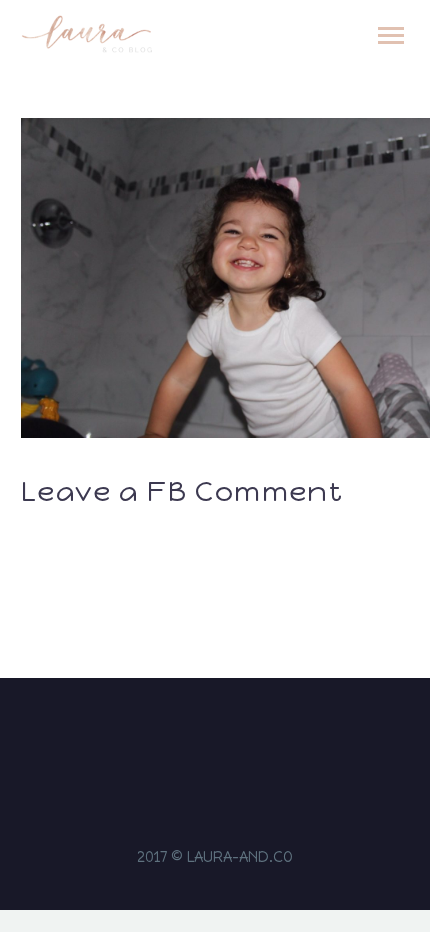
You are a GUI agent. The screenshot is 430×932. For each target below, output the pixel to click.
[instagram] (176, 737)
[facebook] (202, 737)
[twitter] (228, 737)
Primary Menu (391, 36)
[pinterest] (254, 737)
